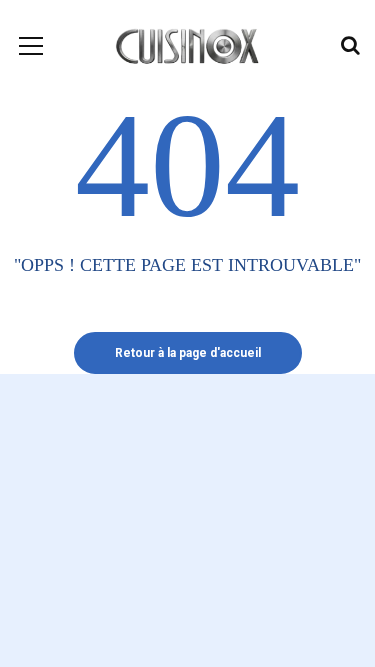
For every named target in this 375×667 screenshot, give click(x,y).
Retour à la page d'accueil (188, 353)
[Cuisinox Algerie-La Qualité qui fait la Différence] (187, 45)
